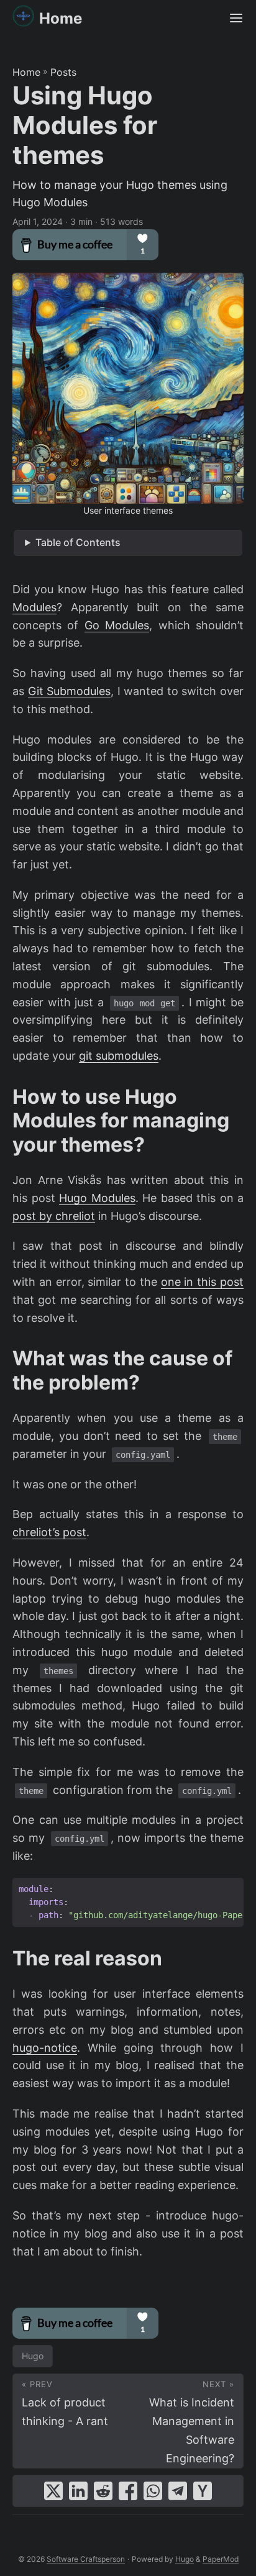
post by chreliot (54, 1216)
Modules (34, 607)
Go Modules (117, 625)
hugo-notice (45, 2048)
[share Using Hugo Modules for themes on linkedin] (78, 2491)
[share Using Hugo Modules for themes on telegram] (178, 2491)
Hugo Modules (97, 1198)
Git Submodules (70, 691)
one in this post (202, 1282)
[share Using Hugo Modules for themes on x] (53, 2491)
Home (61, 18)
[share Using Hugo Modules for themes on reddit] (103, 2491)
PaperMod (221, 2559)
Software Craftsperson (86, 2559)
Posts (63, 72)
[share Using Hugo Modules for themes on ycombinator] (203, 2491)
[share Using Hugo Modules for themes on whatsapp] (153, 2491)
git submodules (119, 1056)
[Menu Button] (236, 19)
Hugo (33, 2356)
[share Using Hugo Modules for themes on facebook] (128, 2491)
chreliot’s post (49, 1532)
